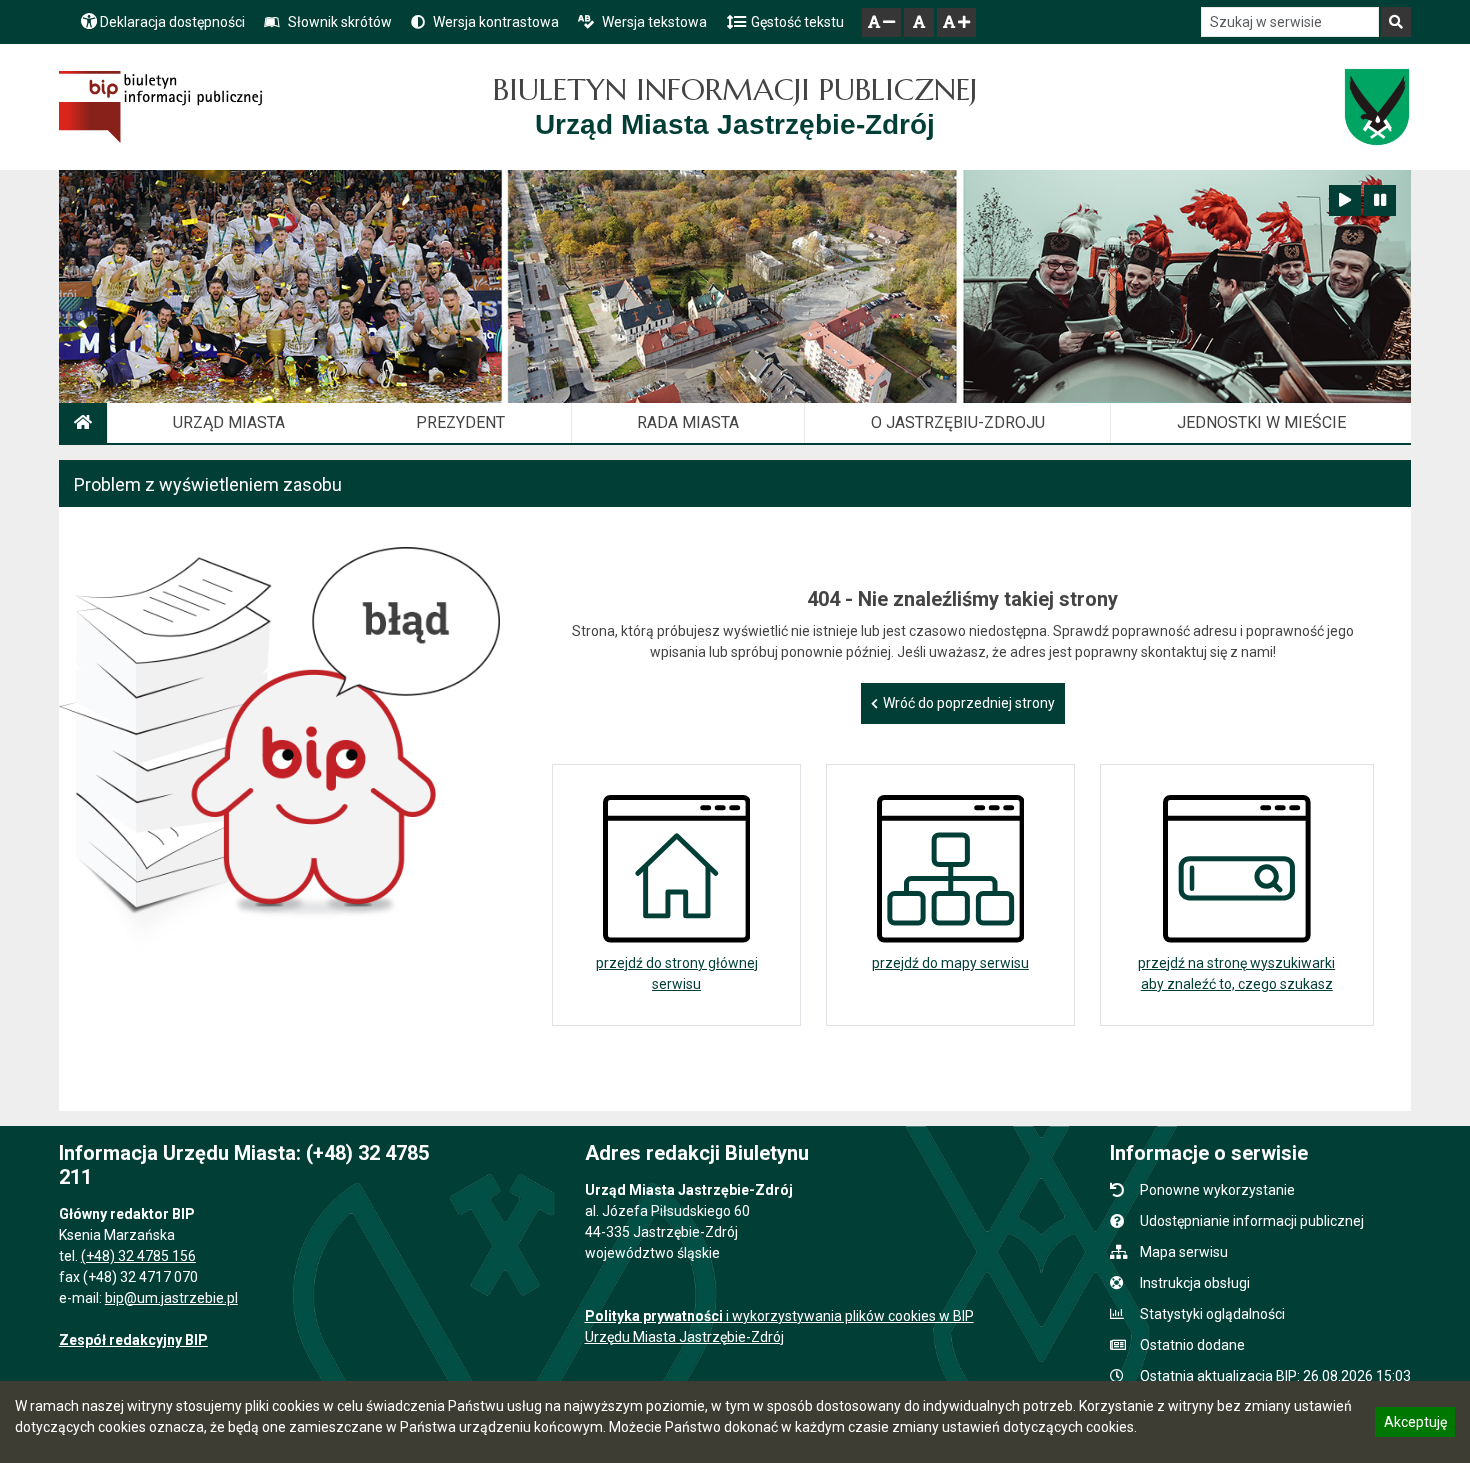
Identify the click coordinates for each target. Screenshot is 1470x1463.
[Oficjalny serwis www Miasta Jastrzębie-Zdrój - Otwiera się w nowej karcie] (1376, 107)
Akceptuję (1415, 1425)
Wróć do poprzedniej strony (969, 703)
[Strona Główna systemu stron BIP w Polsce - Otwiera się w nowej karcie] (160, 107)
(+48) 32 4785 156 (138, 1256)
